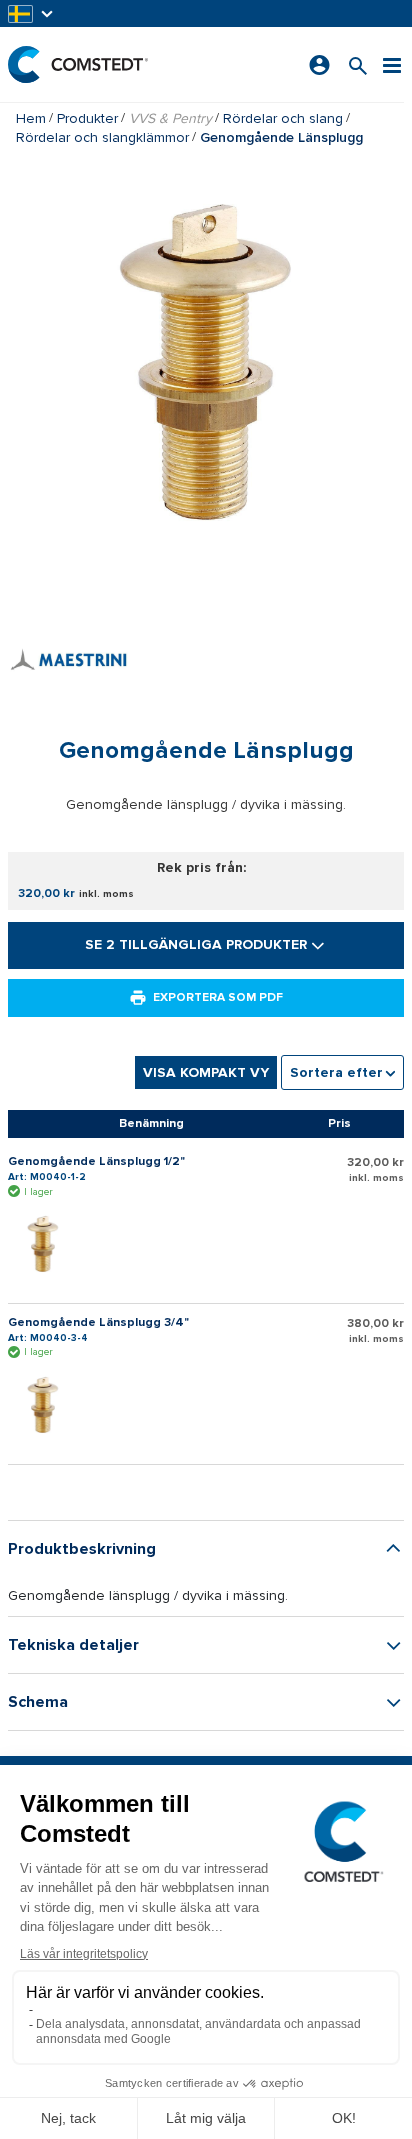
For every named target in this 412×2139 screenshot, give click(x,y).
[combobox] (342, 1072)
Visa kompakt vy (206, 1072)
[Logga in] (319, 65)
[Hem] (78, 64)
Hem (31, 118)
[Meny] (392, 64)
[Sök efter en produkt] (358, 64)
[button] (32, 13)
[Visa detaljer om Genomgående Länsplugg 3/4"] (48, 1406)
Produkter (87, 118)
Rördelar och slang (283, 118)
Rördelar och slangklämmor (102, 137)
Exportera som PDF (218, 997)
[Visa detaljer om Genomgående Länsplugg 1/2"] (48, 1245)
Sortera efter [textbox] (336, 1072)
